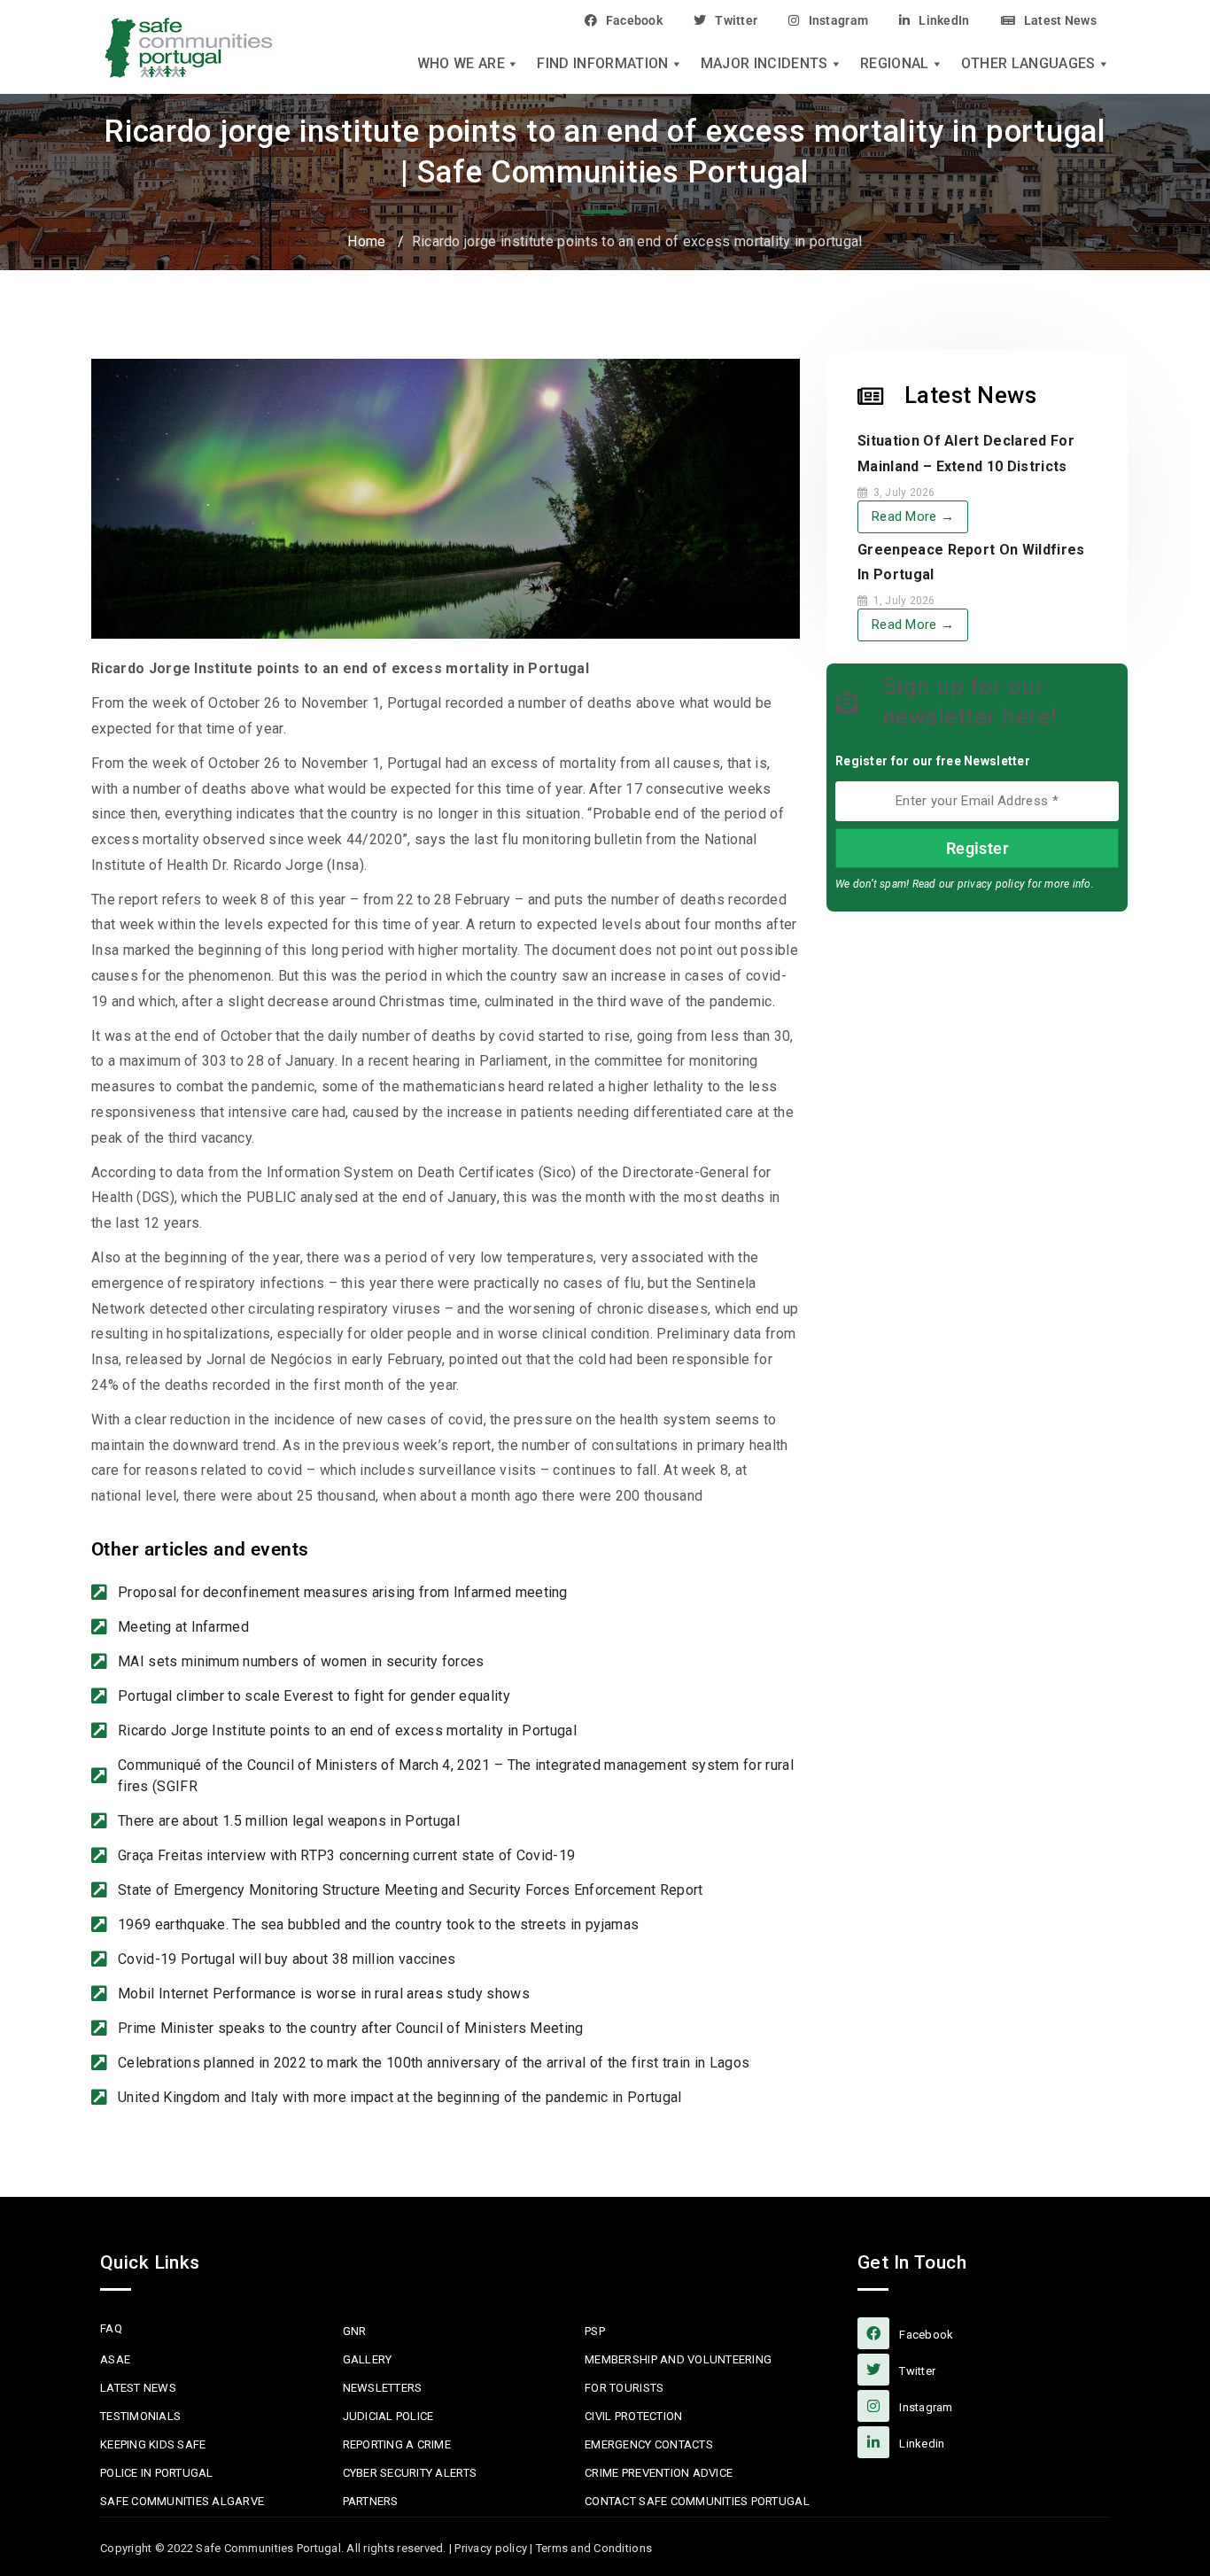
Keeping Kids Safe (153, 2444)
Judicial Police (388, 2416)
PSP (595, 2331)
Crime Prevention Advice (659, 2473)
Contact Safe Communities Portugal (697, 2501)
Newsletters (383, 2388)
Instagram (838, 20)
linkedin (920, 2444)
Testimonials (140, 2416)
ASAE (115, 2359)
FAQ (111, 2328)
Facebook (634, 20)
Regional (895, 64)
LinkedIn (944, 20)
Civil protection (633, 2416)
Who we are (461, 64)
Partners (371, 2501)
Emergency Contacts (649, 2444)
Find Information (602, 64)
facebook (925, 2335)
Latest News (1060, 20)
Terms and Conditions (594, 2548)
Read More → (913, 516)
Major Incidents (764, 64)
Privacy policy (491, 2548)
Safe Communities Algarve (182, 2501)
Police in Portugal (157, 2473)
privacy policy (991, 884)
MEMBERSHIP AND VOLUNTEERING (678, 2359)
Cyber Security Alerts (410, 2473)
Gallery (368, 2359)
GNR (355, 2331)
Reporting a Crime (397, 2444)
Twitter (736, 20)
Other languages (1028, 64)
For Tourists (624, 2388)
